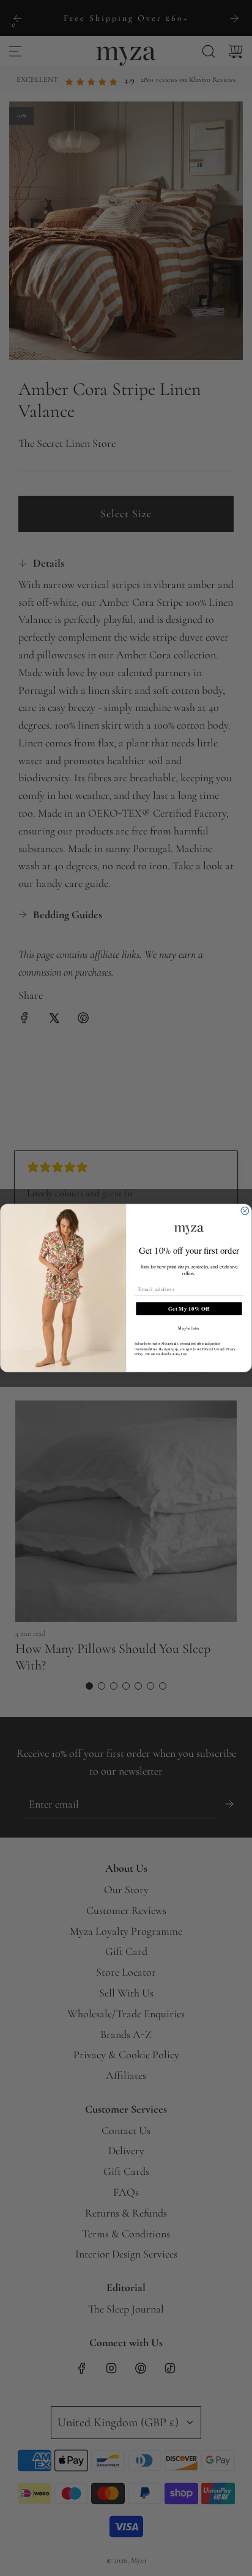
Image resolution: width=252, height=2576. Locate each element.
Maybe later (189, 1328)
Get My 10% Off (189, 1308)
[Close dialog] (245, 1211)
